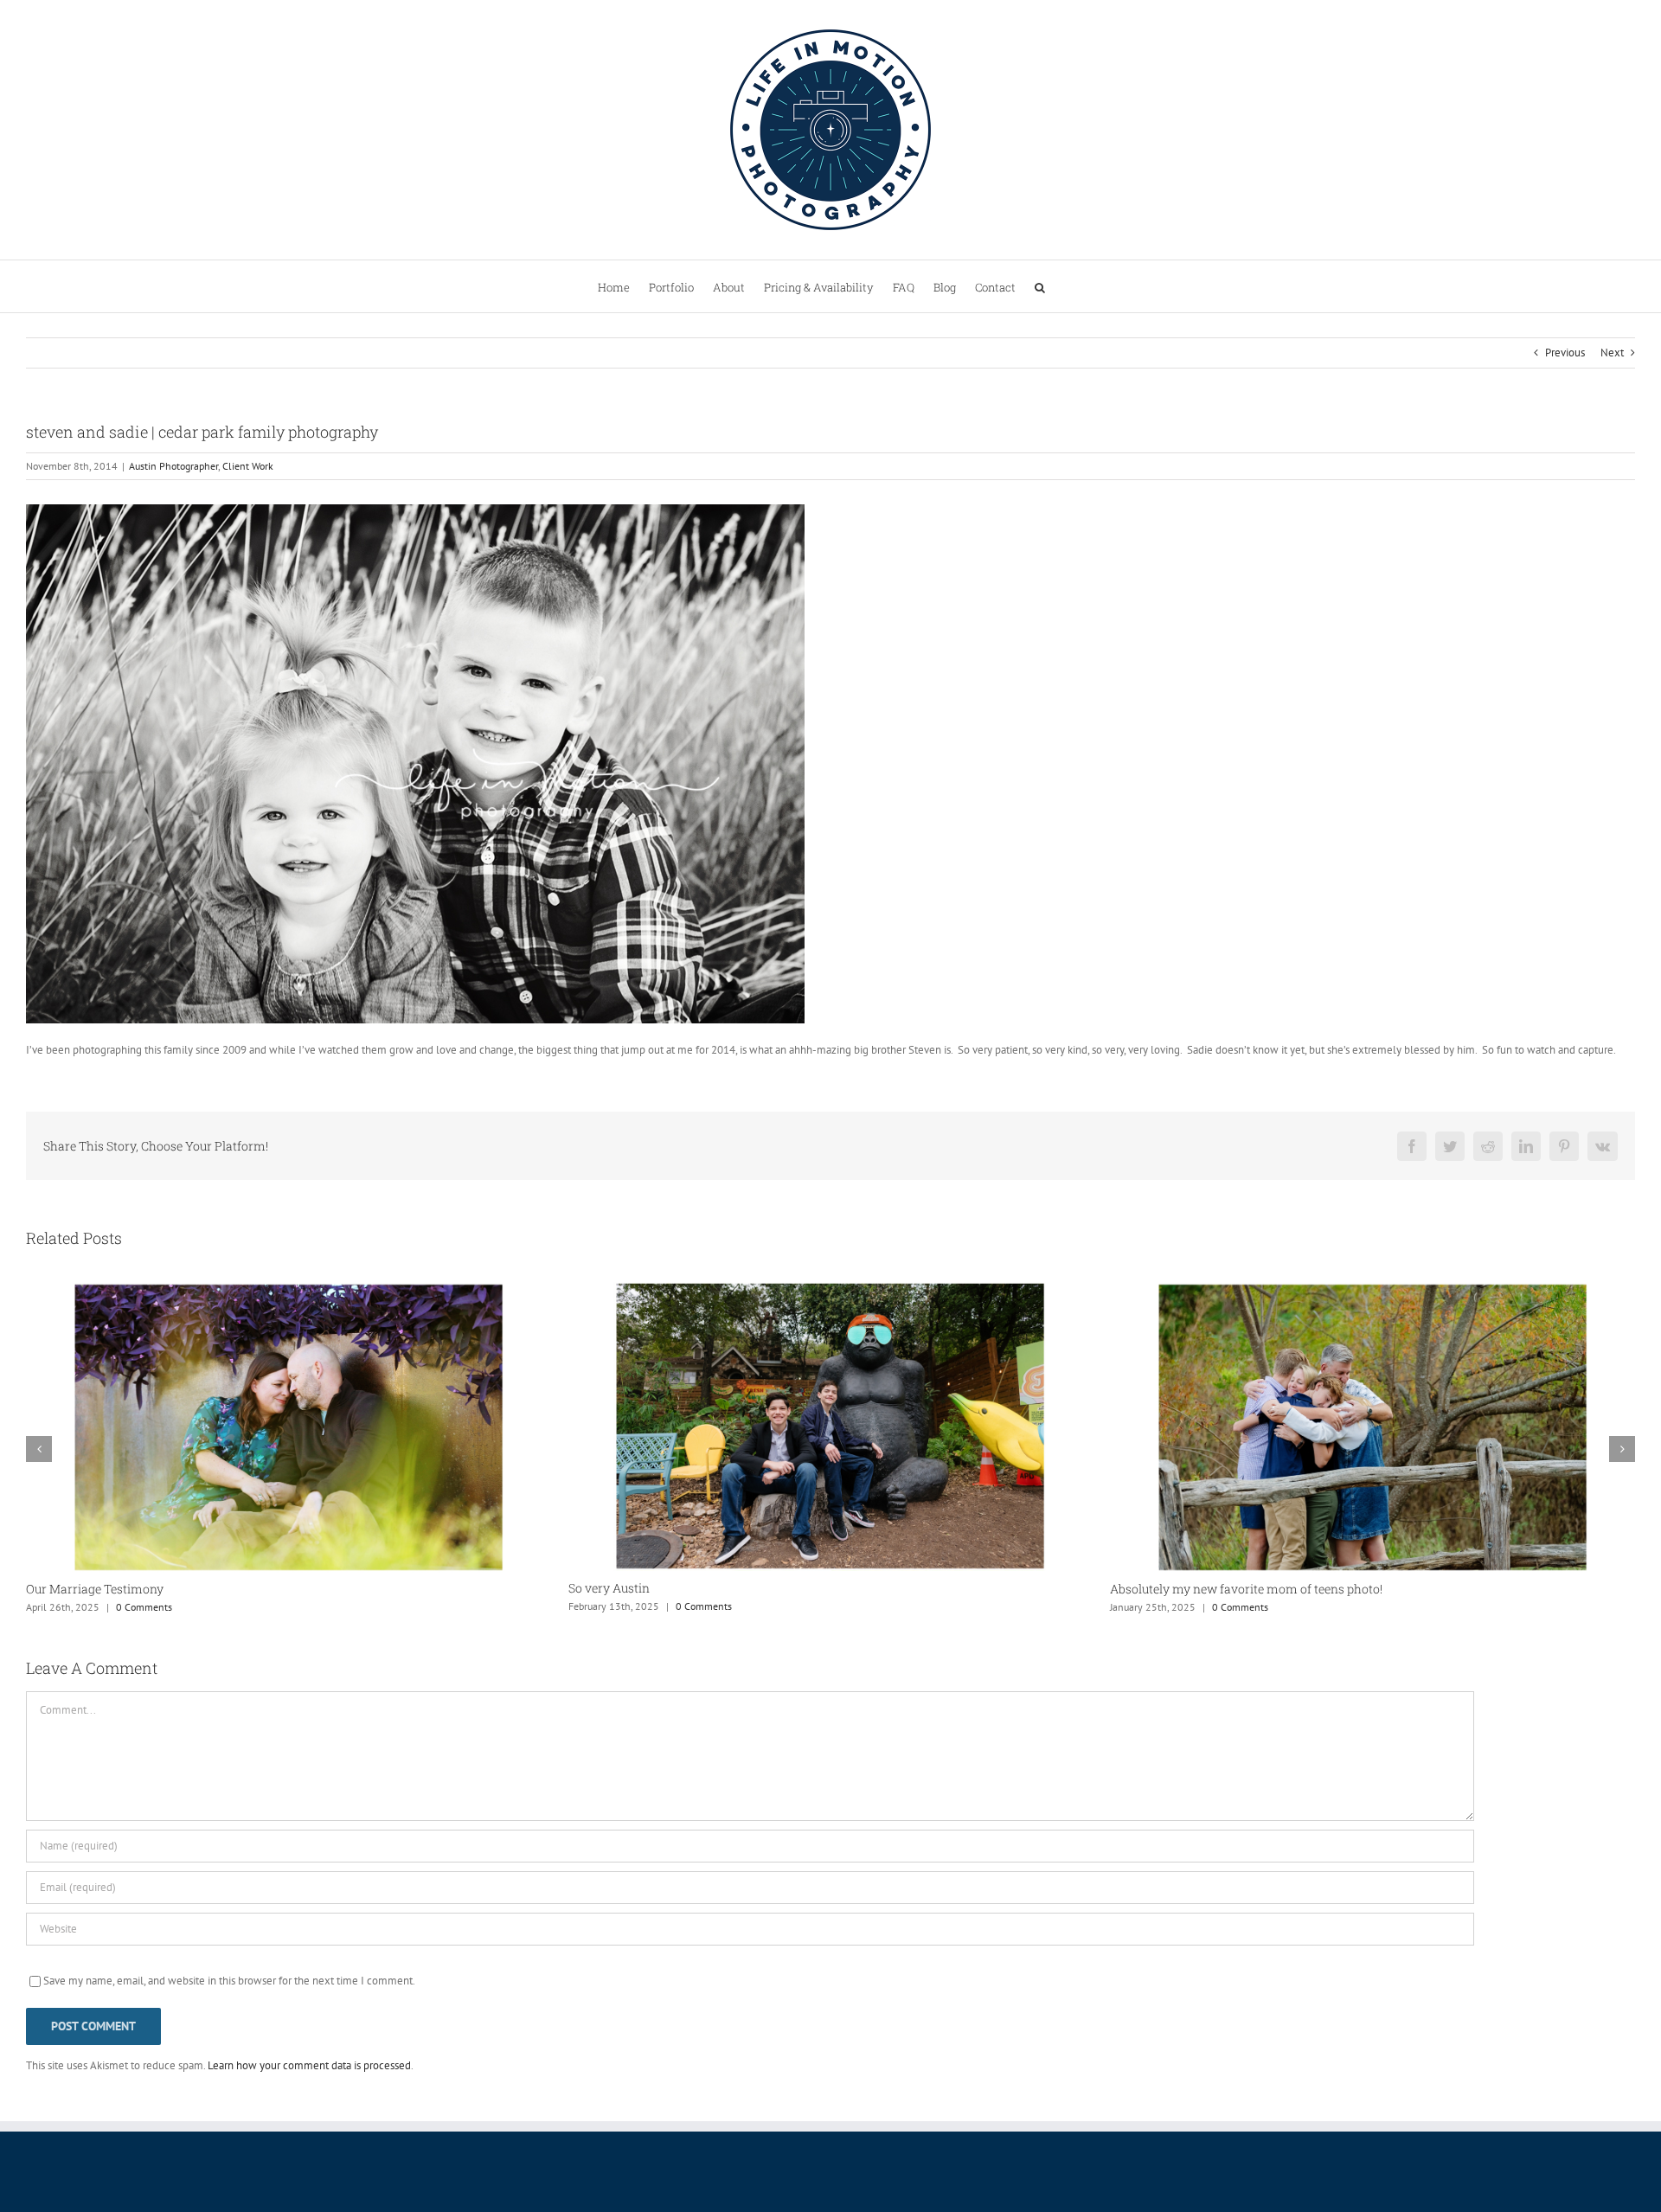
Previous (1565, 353)
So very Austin (67, 1588)
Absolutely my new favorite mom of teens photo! (705, 1589)
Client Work (248, 466)
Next (1612, 353)
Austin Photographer (173, 466)
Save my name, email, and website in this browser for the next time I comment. (229, 1981)
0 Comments (161, 1606)
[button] (1040, 286)
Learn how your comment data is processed (309, 2065)
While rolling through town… (1190, 1589)
